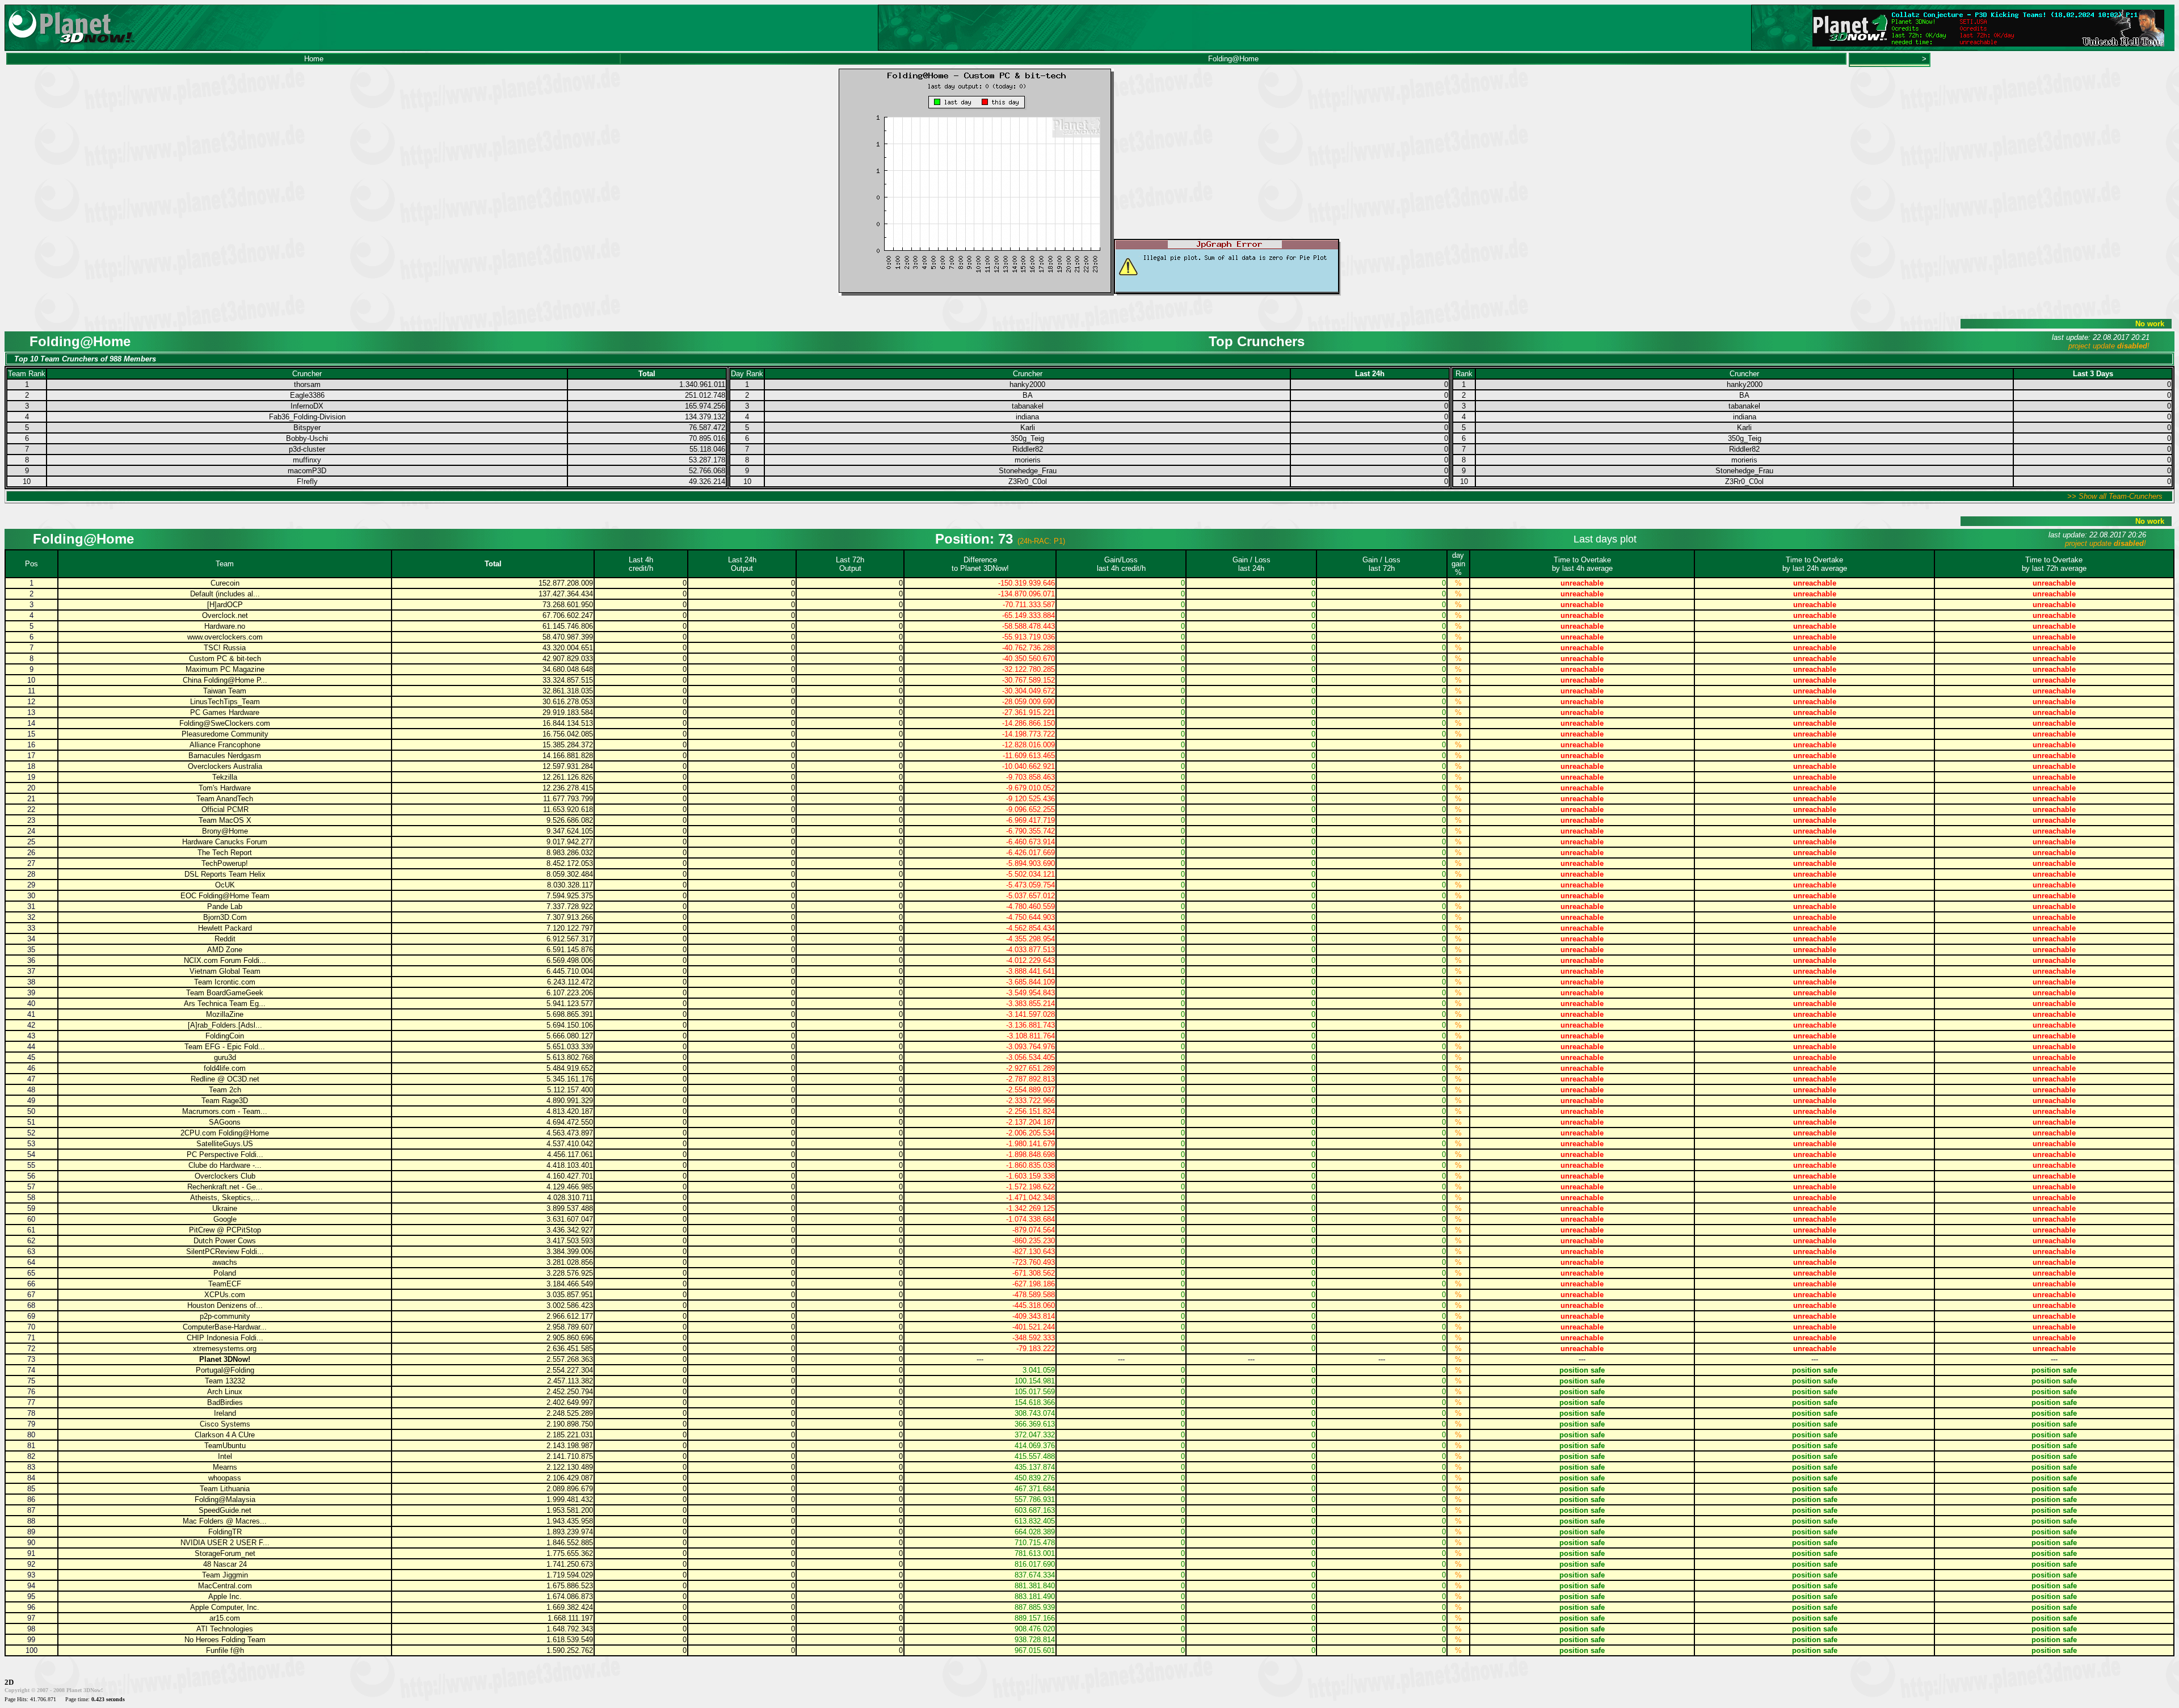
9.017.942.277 (570, 842)
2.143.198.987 (570, 1446)
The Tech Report (225, 853)
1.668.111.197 (570, 1618)
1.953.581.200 (570, 1510)
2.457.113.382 (570, 1381)
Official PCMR (225, 809)
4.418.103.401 (570, 1165)
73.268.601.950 (568, 605)
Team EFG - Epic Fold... (225, 1047)
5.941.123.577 (570, 1004)
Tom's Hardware (225, 788)
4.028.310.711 (570, 1198)
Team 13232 (225, 1381)
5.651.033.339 (570, 1047)
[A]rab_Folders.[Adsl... (225, 1025)
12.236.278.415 (568, 788)
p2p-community (225, 1316)
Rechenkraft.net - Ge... (225, 1187)
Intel (225, 1456)
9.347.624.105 (570, 831)
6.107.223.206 (570, 993)
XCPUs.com (225, 1295)
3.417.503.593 (570, 1241)
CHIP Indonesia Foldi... (225, 1338)
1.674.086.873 (570, 1596)
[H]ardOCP (225, 605)
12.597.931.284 (568, 766)
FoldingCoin (225, 1036)
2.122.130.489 (570, 1467)
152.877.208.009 (566, 583)
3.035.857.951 (570, 1295)
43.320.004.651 (568, 648)
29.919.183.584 (568, 712)
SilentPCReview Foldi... (225, 1251)
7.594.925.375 (570, 896)
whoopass (225, 1478)
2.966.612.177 (570, 1316)
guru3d (225, 1057)
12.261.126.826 (568, 777)
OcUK (225, 885)
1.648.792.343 (570, 1629)
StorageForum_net (225, 1553)
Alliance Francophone (225, 745)
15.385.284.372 (568, 745)
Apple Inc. (225, 1596)
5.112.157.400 (570, 1090)
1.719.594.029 (570, 1575)
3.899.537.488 (570, 1208)
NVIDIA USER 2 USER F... (225, 1543)
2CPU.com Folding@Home (225, 1133)
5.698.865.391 (570, 1014)
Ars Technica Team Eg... (225, 1004)
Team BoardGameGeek (225, 993)
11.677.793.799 (568, 799)
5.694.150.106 (570, 1025)
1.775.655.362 (570, 1553)
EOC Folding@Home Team (225, 896)
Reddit (225, 939)
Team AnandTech (225, 799)
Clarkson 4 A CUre (225, 1435)
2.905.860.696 (570, 1338)
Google (225, 1219)
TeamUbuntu (225, 1446)
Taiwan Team (225, 691)
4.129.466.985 (570, 1187)
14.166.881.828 (568, 756)
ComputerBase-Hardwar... (225, 1327)
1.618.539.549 (570, 1640)
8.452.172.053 (570, 863)
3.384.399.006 (570, 1251)
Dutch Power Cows (225, 1241)
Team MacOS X (225, 820)
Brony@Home (225, 831)
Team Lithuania (225, 1489)
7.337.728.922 (570, 906)
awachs (225, 1262)
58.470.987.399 (568, 637)
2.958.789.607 (570, 1327)
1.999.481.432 (570, 1499)
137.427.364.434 (566, 594)
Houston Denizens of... (225, 1305)
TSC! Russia (225, 648)
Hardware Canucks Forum (225, 842)
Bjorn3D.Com (225, 917)
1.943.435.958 (570, 1521)
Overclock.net (225, 615)
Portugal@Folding (225, 1370)
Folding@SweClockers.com (225, 723)
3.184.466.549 (570, 1284)
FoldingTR (225, 1532)
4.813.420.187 (570, 1111)
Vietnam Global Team (225, 971)
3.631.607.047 (570, 1219)
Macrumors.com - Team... (225, 1111)
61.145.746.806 (568, 626)
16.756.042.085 (568, 734)
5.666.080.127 (570, 1036)
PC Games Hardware (225, 712)
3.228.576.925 (570, 1273)
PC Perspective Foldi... (225, 1154)
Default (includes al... (225, 594)
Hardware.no (225, 626)
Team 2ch (225, 1090)
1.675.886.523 (570, 1586)
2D (9, 1682)
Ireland (225, 1413)
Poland (225, 1273)
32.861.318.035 (568, 691)
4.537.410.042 (570, 1144)
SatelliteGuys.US (225, 1144)
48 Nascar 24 (225, 1564)
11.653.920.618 (568, 809)
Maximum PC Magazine (225, 669)
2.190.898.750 (570, 1424)
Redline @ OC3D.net (225, 1079)
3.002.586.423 (570, 1305)
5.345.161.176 (570, 1079)
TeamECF (225, 1284)
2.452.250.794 (570, 1392)
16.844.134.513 (568, 723)
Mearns (225, 1467)
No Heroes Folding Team (225, 1640)
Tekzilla (225, 777)
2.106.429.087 (570, 1478)
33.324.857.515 (568, 680)
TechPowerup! (225, 863)
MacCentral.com (225, 1586)
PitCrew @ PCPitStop (225, 1230)
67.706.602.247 (568, 615)
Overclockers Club (225, 1176)
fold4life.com (225, 1068)
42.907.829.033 (568, 659)
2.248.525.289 (570, 1413)
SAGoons (225, 1122)
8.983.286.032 (570, 853)
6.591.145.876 (570, 950)
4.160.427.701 (570, 1176)
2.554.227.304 (570, 1370)
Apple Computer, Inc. (225, 1607)
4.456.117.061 (570, 1154)
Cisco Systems (225, 1424)
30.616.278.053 (568, 702)
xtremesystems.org (225, 1349)
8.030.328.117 (570, 885)
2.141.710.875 (570, 1456)
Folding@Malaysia (225, 1499)
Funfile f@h (225, 1650)
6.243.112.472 (570, 982)
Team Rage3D (225, 1101)
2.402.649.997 (570, 1402)
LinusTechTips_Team (225, 702)
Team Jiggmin (225, 1575)
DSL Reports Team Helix (225, 874)
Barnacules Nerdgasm (225, 756)
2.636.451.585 (570, 1349)
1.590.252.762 (570, 1650)
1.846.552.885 (570, 1543)
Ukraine (225, 1208)
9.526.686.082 (570, 820)
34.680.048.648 (568, 669)
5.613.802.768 (570, 1057)
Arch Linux (225, 1392)
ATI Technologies (225, 1629)
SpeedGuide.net (225, 1510)
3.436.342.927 (570, 1230)
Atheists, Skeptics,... (225, 1198)
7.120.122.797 (570, 928)
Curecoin (225, 583)
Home (314, 59)
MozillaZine (225, 1014)
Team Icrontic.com (225, 982)
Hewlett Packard (225, 928)
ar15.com (225, 1618)
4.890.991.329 (570, 1101)
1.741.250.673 (570, 1564)
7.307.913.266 (570, 917)
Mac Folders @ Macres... (225, 1521)
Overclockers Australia (225, 766)
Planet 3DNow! (225, 1359)
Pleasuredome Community (225, 734)
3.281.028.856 (570, 1262)
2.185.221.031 (570, 1435)
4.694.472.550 (570, 1122)
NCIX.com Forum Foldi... (225, 960)
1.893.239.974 (570, 1532)
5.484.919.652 (570, 1068)
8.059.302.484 (570, 874)
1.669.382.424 (570, 1607)
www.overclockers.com (225, 637)
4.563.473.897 (570, 1133)
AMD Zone (225, 950)
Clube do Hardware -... (225, 1165)
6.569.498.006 (570, 960)
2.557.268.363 (570, 1359)
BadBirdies (225, 1402)
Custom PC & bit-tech (225, 659)
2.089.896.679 (570, 1489)
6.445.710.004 (570, 971)
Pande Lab (225, 906)
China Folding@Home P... (225, 680)
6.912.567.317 (570, 939)
